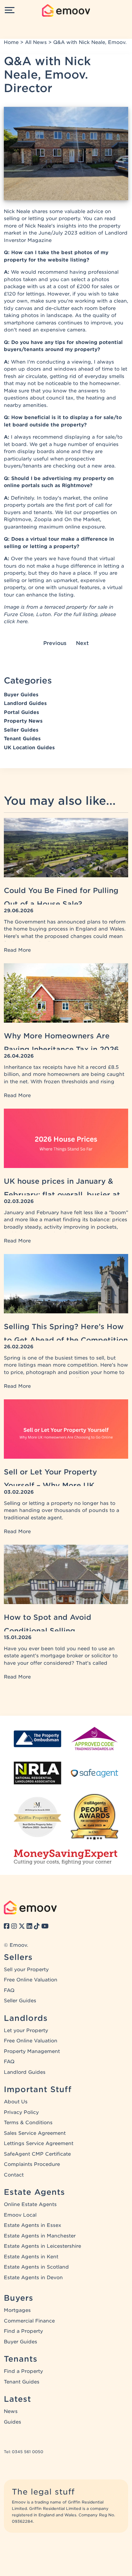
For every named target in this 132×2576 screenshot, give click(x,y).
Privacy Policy (21, 2112)
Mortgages (17, 2310)
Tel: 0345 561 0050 (24, 2452)
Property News (23, 721)
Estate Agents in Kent (31, 2257)
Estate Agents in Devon (33, 2278)
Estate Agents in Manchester (40, 2236)
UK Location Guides (29, 748)
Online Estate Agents (30, 2204)
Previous (55, 643)
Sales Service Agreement (35, 2133)
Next (82, 643)
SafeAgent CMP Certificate (37, 2154)
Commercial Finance (29, 2321)
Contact (14, 2175)
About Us (16, 2102)
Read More (17, 950)
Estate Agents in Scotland (36, 2267)
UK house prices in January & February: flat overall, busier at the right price (62, 1195)
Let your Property (26, 2031)
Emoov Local (20, 2215)
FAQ (9, 1990)
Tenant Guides (22, 739)
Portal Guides (21, 712)
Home (11, 42)
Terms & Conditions (28, 2123)
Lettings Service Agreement (39, 2143)
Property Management (32, 2051)
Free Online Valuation (31, 1980)
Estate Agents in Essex (33, 2225)
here (22, 622)
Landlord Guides (25, 703)
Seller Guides (21, 730)
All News (36, 42)
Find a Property (23, 2331)
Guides (12, 2422)
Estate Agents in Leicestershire (42, 2246)
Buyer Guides (21, 695)
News (11, 2411)
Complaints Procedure (32, 2164)
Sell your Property (26, 1970)
